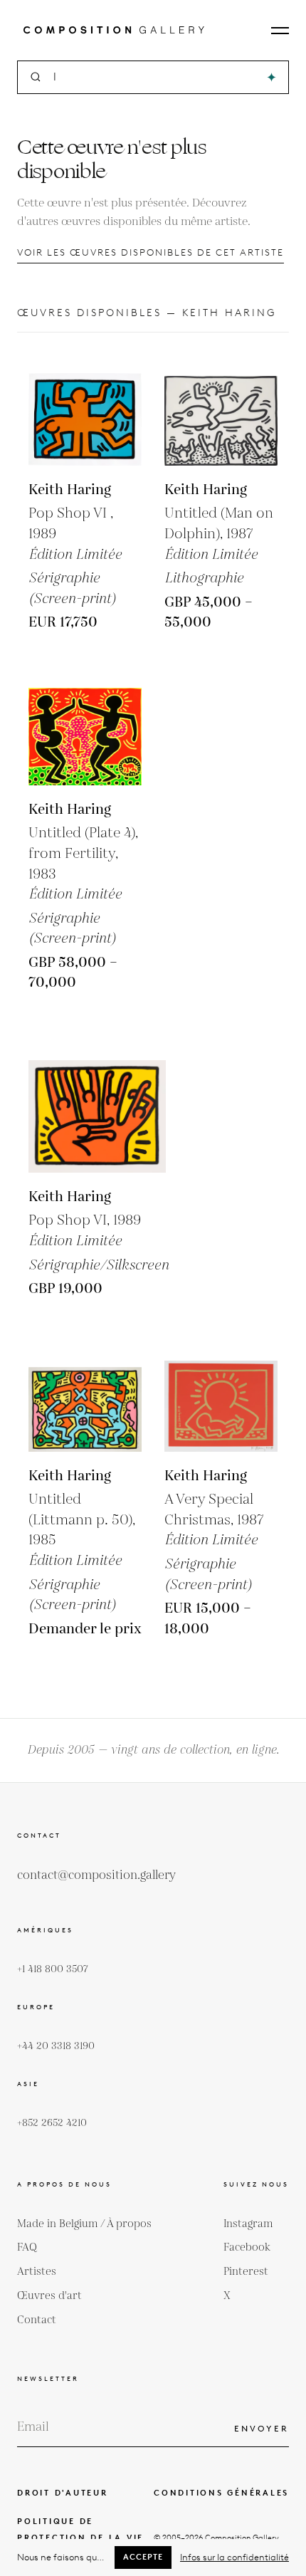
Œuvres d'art (49, 2296)
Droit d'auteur (63, 2493)
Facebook (247, 2247)
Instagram (248, 2224)
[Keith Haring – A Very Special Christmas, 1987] (221, 1395)
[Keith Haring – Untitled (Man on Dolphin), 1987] (221, 409)
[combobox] (154, 77)
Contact (37, 2320)
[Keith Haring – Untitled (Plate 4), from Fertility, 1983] (85, 729)
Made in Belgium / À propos (84, 2224)
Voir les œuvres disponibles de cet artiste (151, 252)
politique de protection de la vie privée (80, 2538)
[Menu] (280, 31)
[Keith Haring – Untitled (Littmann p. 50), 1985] (85, 1395)
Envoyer (262, 2428)
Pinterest (246, 2272)
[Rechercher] (271, 77)
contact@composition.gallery (96, 1875)
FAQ (27, 2247)
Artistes (37, 2272)
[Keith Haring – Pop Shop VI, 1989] (85, 409)
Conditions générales (221, 2493)
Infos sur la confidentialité (234, 2557)
